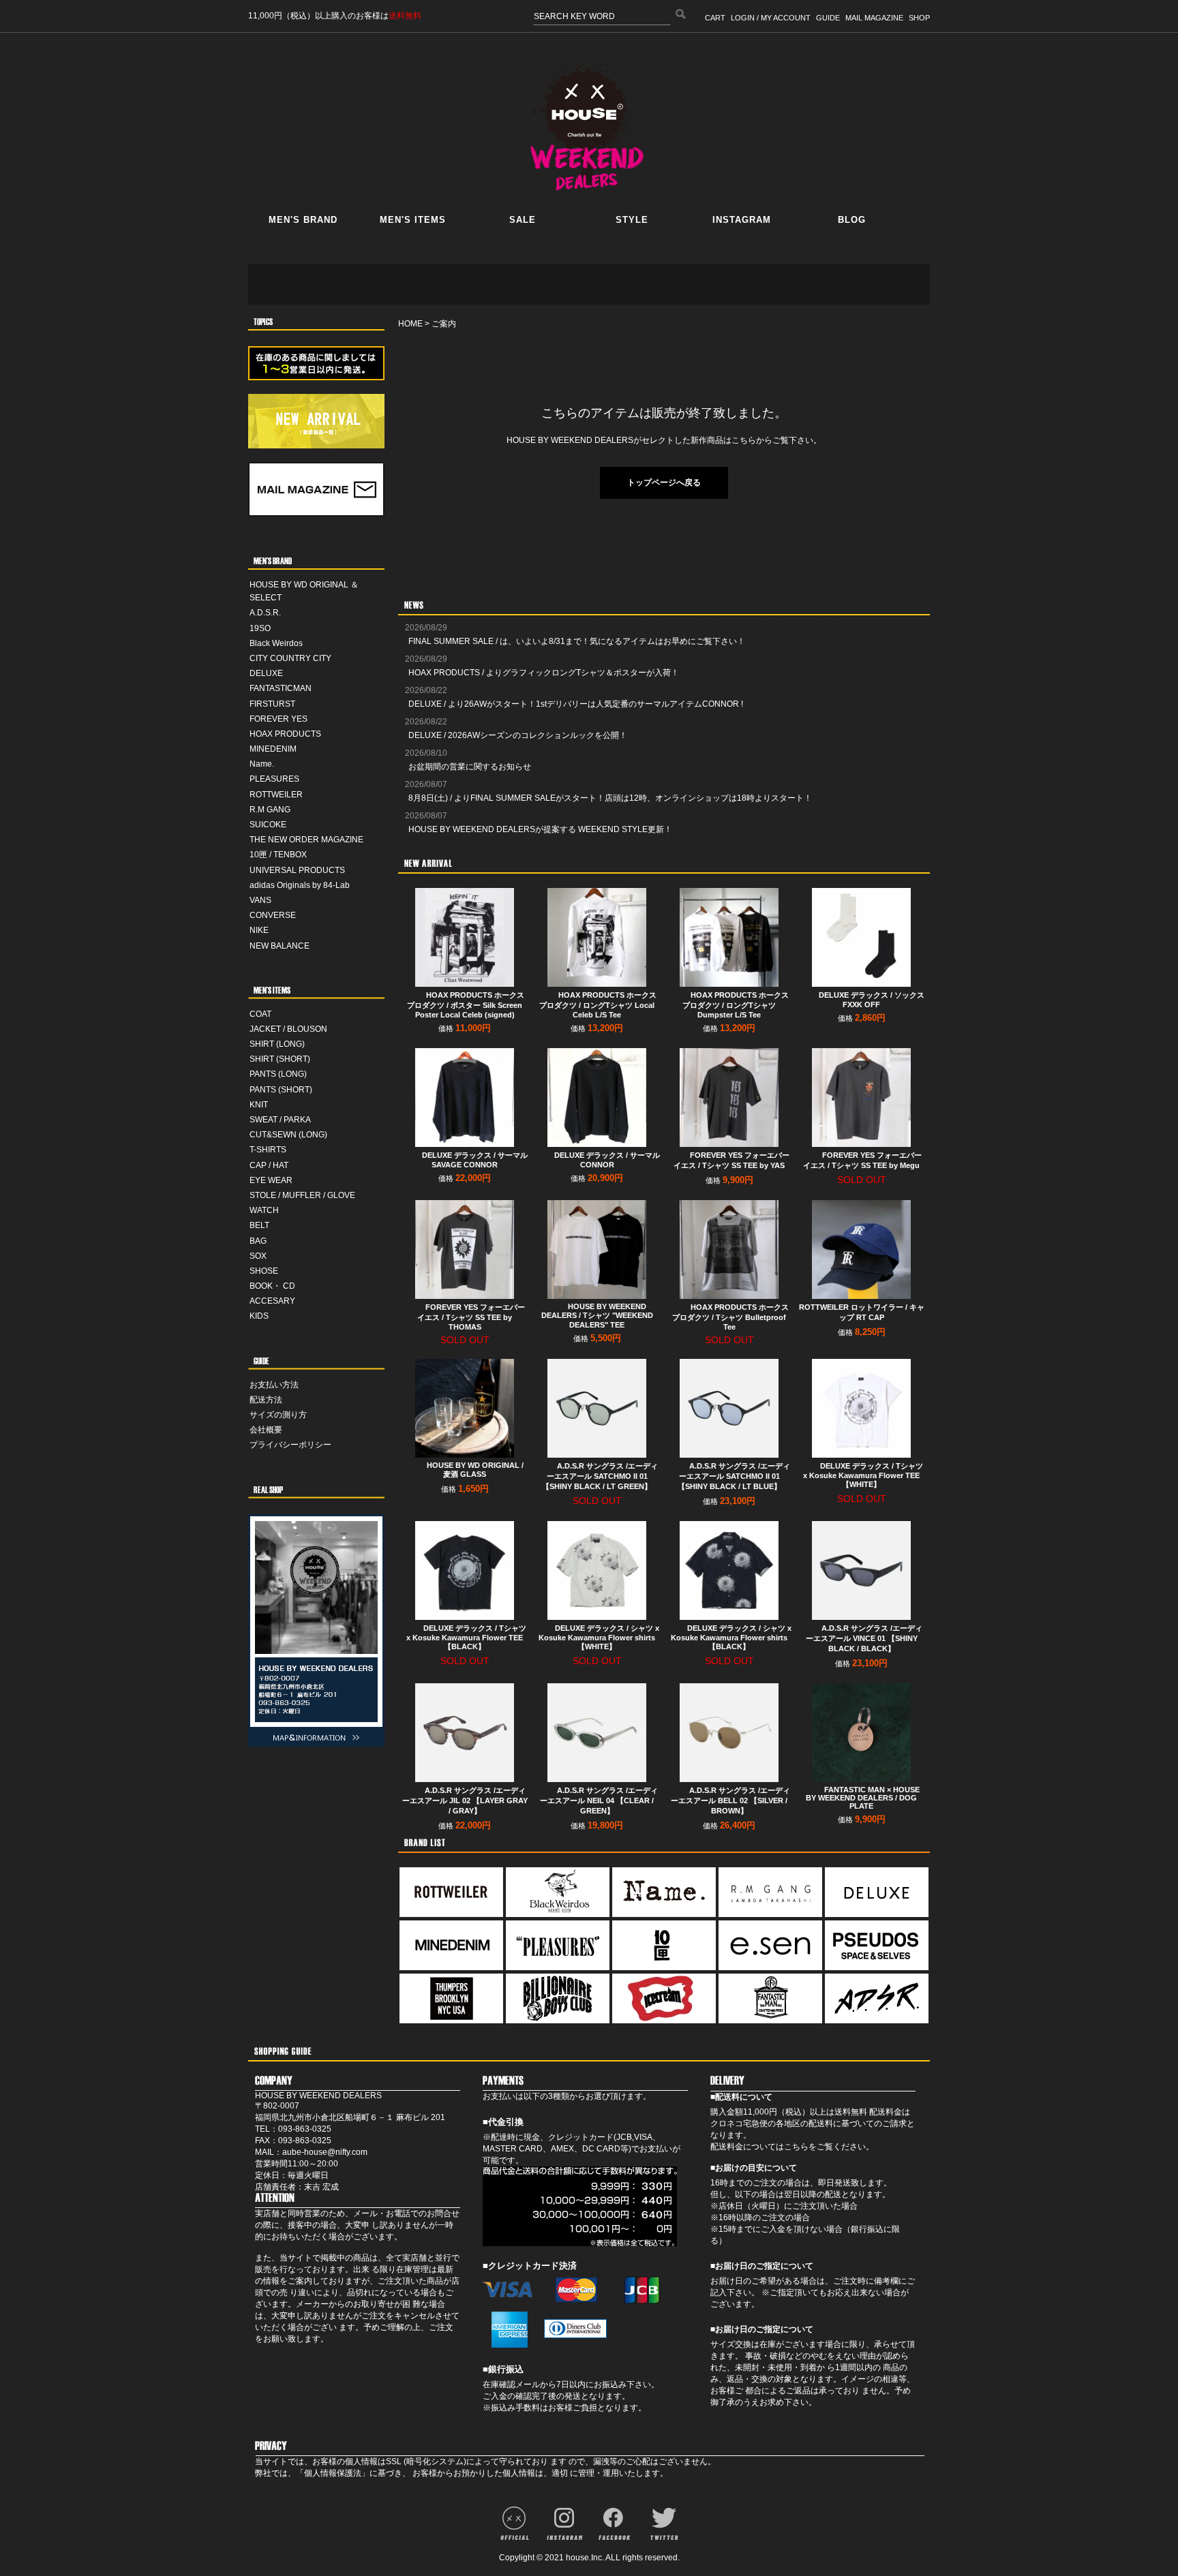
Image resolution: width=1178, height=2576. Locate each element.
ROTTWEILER (276, 795)
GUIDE (828, 18)
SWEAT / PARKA (280, 1120)
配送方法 (266, 1400)
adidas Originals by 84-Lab (300, 885)
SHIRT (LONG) (277, 1044)
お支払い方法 (274, 1385)
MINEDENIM (273, 749)
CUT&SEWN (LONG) (288, 1135)
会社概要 (266, 1430)
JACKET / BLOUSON (288, 1029)
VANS (260, 900)
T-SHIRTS (268, 1150)
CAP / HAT (269, 1165)
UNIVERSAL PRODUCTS (297, 870)
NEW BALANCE (280, 946)
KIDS (259, 1316)
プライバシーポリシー (290, 1445)
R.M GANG (270, 810)
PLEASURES (274, 779)
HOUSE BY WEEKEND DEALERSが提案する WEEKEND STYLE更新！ (540, 829)
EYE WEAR (271, 1180)
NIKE (259, 930)
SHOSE (264, 1271)
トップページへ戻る (664, 482)
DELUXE (266, 673)
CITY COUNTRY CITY (290, 658)
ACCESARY (272, 1301)
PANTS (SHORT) (281, 1090)
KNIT (259, 1105)
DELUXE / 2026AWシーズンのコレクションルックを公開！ (518, 735)
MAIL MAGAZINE (874, 18)
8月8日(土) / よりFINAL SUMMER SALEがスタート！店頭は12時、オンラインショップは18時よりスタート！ (610, 798)
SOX (258, 1256)
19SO (260, 628)
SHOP (919, 18)
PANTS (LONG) (278, 1074)
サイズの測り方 (278, 1415)
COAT (260, 1014)
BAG (258, 1241)
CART (715, 18)
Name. (262, 764)
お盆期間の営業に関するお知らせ (470, 767)
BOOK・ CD (272, 1286)
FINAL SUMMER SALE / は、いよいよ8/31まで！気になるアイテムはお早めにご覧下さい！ (577, 641)
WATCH (264, 1210)
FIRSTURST (272, 704)
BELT (259, 1225)
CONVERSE (273, 915)
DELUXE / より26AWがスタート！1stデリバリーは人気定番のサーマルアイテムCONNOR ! (576, 704)
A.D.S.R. (265, 613)
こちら (796, 2147)
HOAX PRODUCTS (285, 734)
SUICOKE (268, 825)
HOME (410, 324)
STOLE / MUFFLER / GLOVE (302, 1195)
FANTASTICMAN (281, 688)
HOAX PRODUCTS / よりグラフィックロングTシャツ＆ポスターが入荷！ (544, 673)
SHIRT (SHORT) (280, 1059)
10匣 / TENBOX (278, 855)
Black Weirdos (276, 643)
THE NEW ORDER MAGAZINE (306, 840)
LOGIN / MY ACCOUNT (771, 18)
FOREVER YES (278, 719)
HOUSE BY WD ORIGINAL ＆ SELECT (304, 591)
